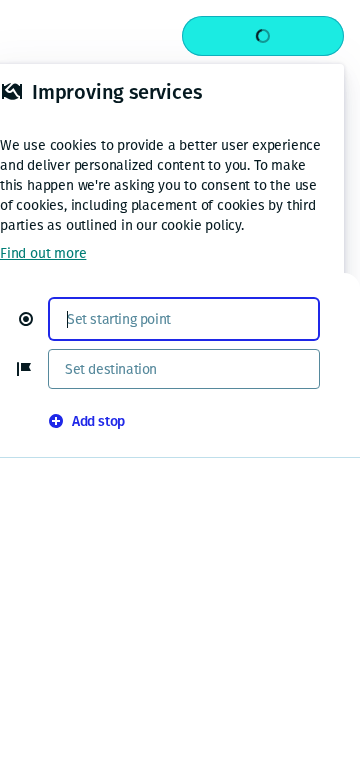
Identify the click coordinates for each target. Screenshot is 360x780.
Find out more (43, 253)
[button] (34, 319)
